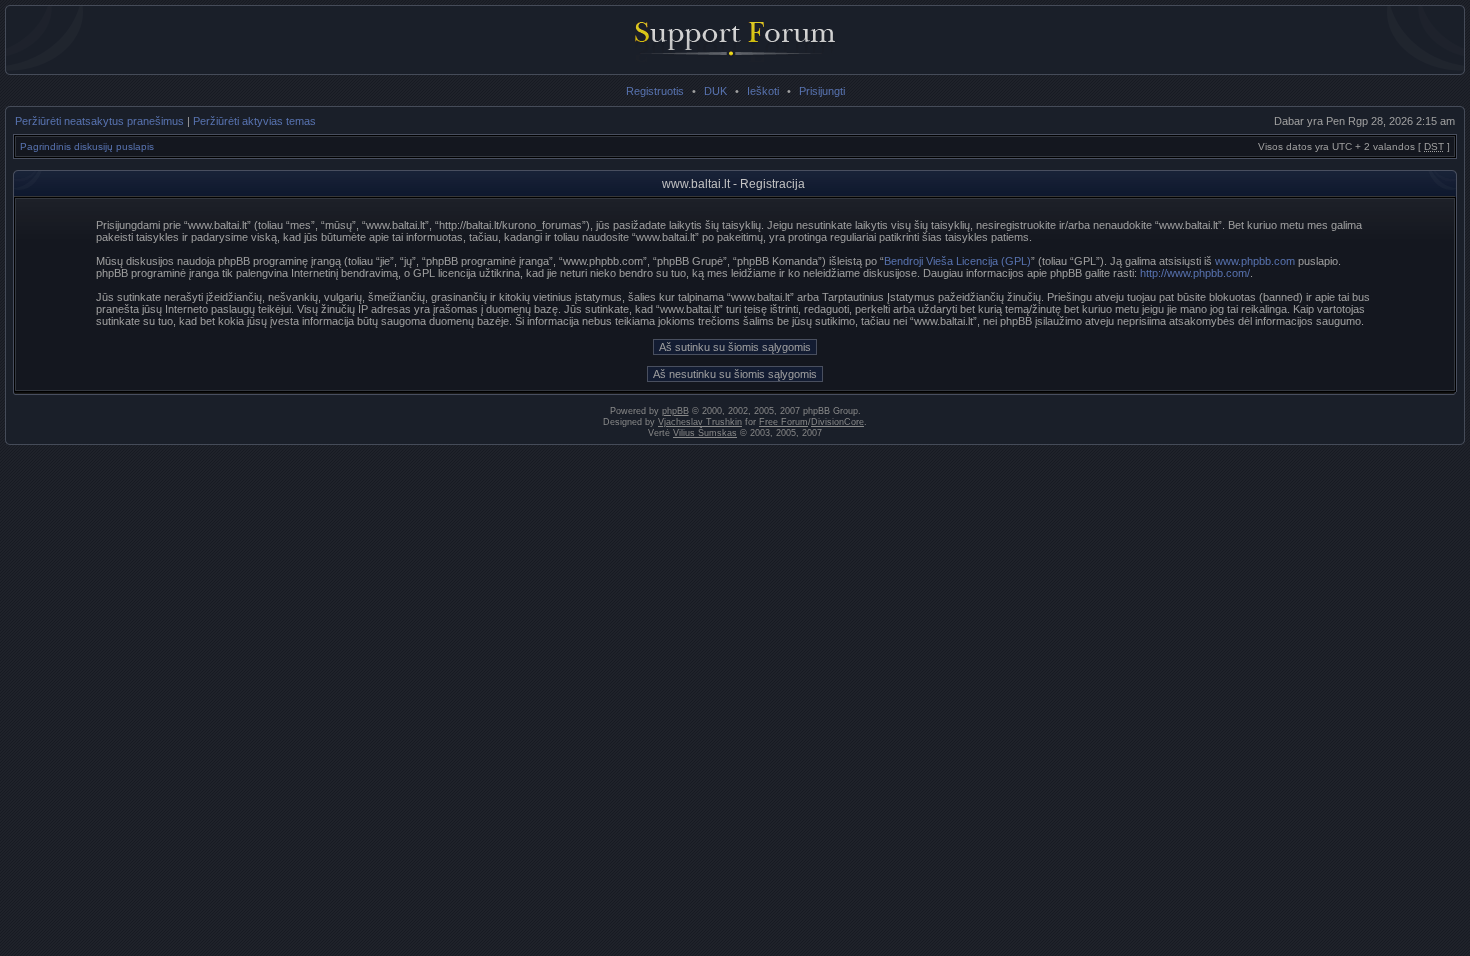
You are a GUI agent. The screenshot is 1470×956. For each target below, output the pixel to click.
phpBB (675, 411)
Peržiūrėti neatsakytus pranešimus (99, 121)
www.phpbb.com (1255, 261)
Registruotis (655, 91)
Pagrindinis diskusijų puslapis (87, 146)
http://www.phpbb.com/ (1195, 273)
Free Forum (783, 422)
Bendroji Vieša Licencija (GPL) (957, 261)
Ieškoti (763, 91)
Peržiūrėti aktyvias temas (254, 121)
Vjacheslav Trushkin (700, 422)
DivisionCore (837, 422)
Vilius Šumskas (705, 433)
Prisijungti (822, 91)
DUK (715, 91)
